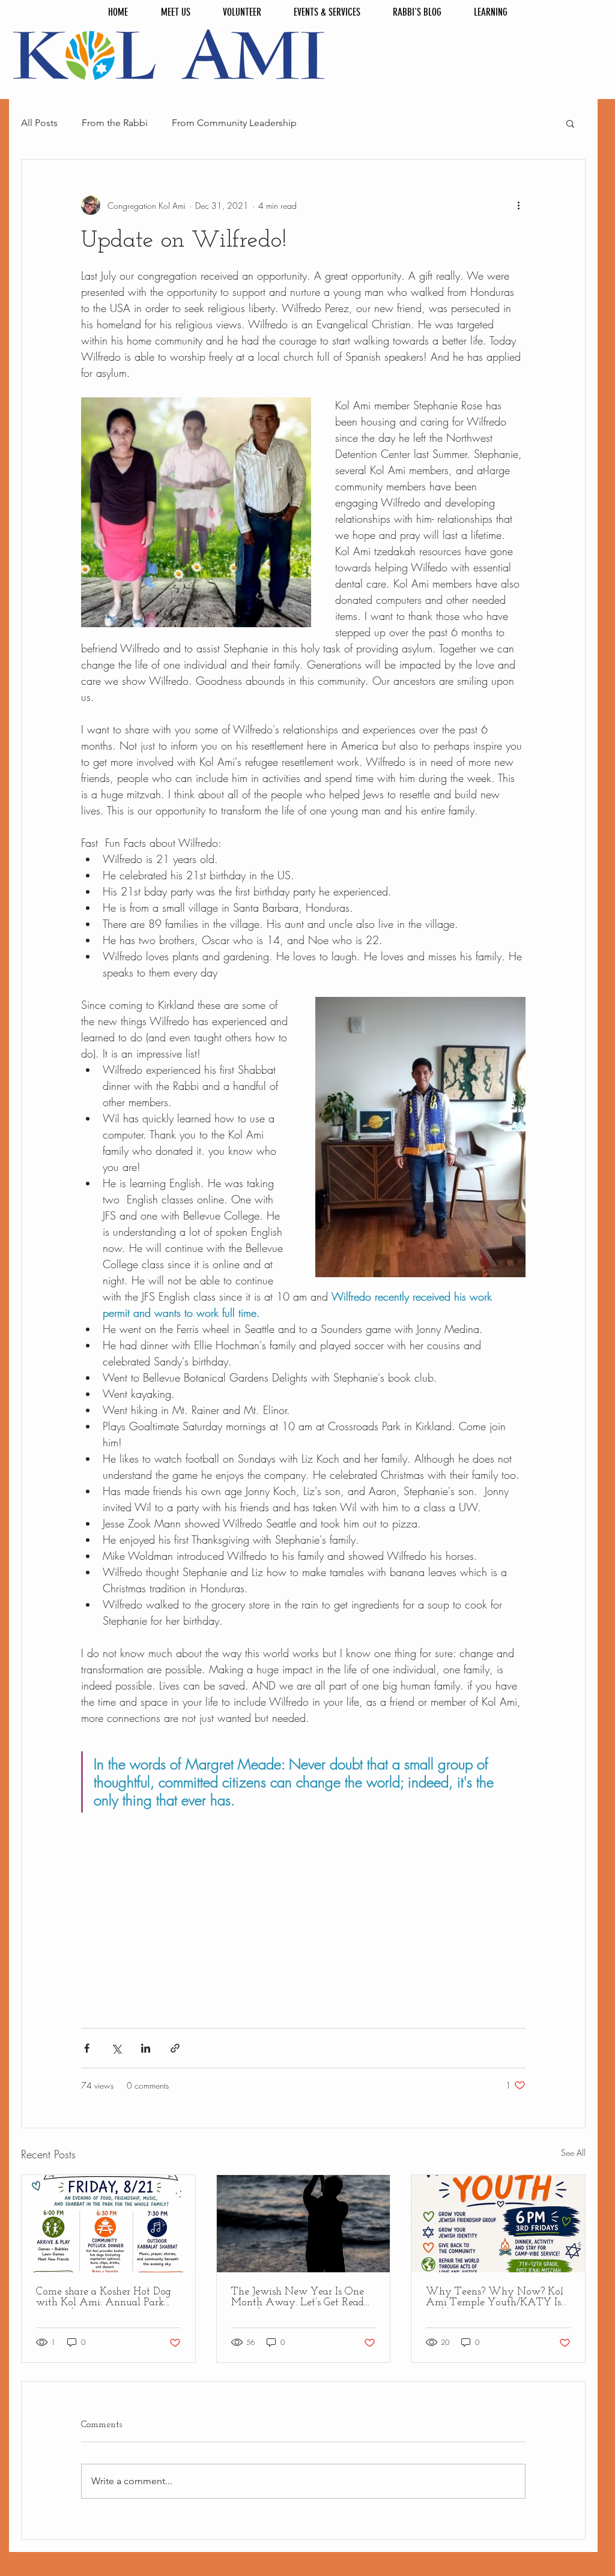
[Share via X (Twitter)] (116, 2048)
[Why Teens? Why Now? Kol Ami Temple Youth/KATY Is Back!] (498, 2224)
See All (573, 2153)
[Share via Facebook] (87, 2048)
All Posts (39, 123)
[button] (570, 123)
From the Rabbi (115, 123)
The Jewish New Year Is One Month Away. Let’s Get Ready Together (301, 2298)
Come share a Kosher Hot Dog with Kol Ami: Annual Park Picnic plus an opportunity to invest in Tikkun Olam (104, 2298)
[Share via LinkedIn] (146, 2048)
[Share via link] (175, 2048)
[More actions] (518, 205)
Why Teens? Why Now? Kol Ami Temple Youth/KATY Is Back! (495, 2298)
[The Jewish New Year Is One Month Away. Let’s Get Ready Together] (304, 2224)
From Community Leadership (234, 123)
